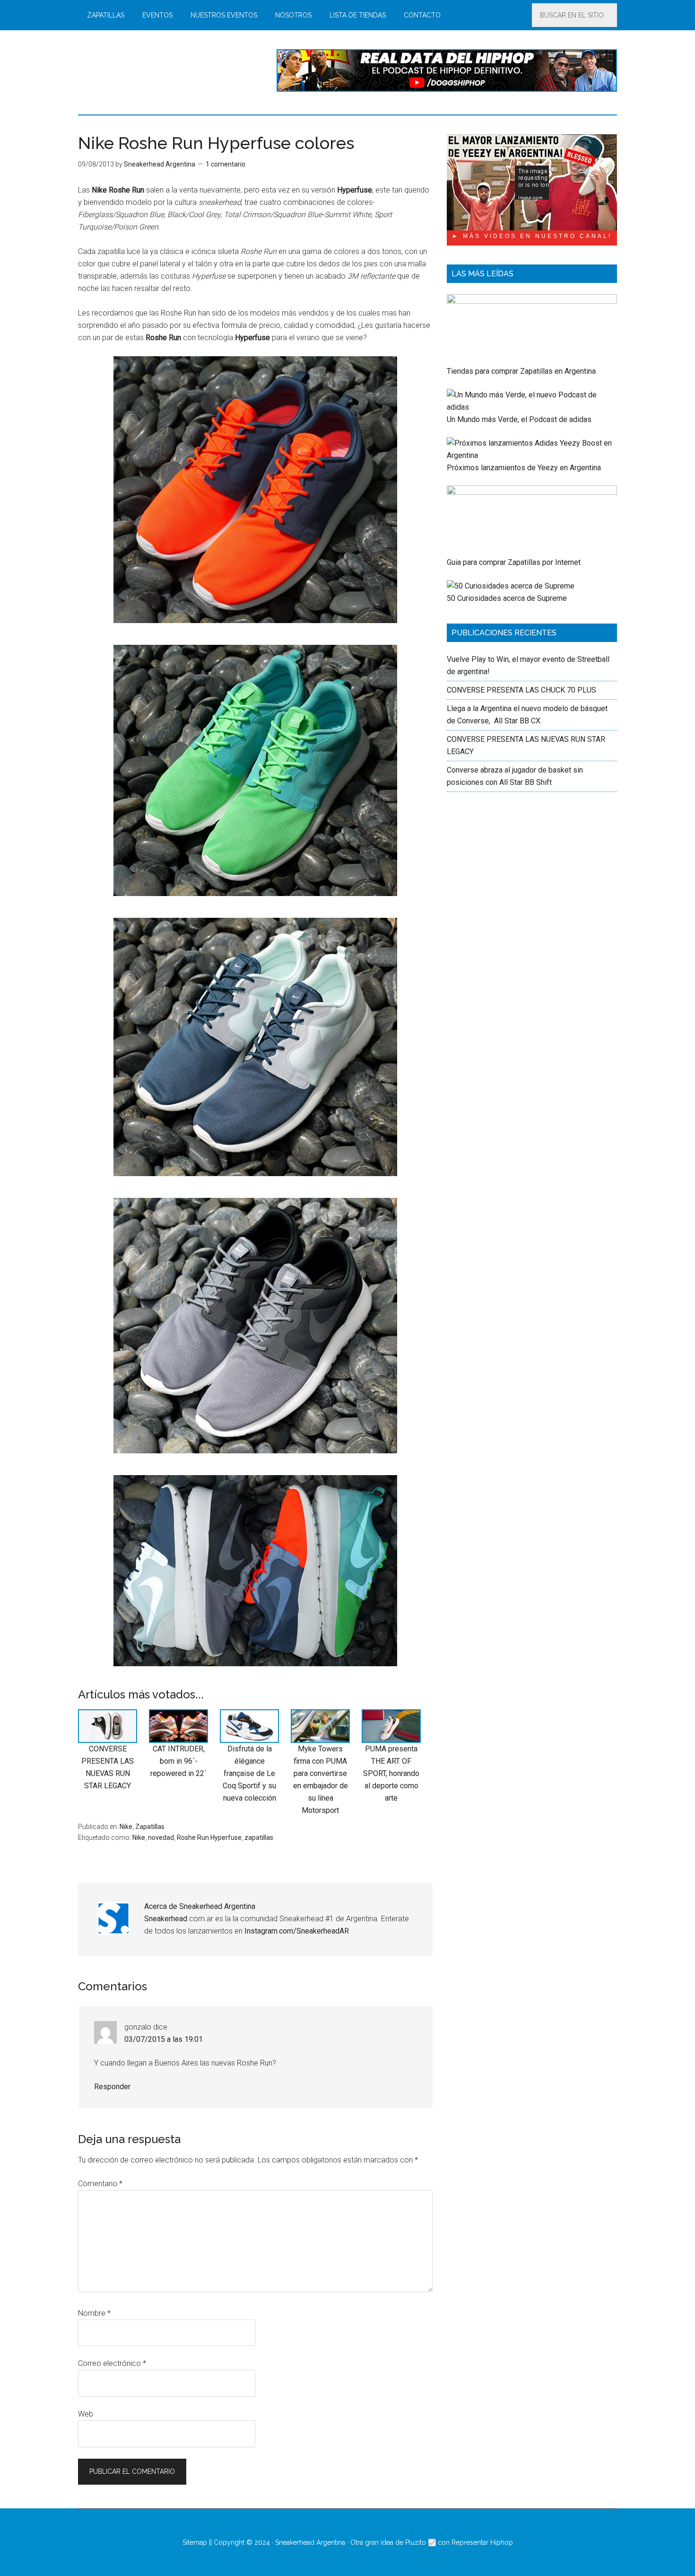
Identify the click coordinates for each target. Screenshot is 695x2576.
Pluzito (416, 2542)
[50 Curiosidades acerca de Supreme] (511, 586)
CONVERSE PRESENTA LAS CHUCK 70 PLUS (521, 690)
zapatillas (259, 1837)
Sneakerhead (166, 1919)
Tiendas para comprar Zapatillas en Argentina (521, 371)
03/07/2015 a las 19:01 (164, 2039)
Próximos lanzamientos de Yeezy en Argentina (524, 468)
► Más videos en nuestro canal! (532, 236)
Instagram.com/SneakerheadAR (297, 1931)
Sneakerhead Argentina (310, 2542)
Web (86, 2414)
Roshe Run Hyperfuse (209, 1837)
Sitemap (195, 2542)
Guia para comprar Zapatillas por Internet (514, 562)
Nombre (94, 2313)
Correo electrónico (112, 2363)
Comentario (100, 2184)
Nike (126, 1827)
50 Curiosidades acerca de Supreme (507, 598)
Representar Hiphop (482, 2542)
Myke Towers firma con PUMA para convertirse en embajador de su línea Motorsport (321, 1780)
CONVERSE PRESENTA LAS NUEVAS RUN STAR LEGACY (108, 1767)
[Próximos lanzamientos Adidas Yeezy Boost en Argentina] (532, 455)
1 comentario (226, 164)
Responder (112, 2087)
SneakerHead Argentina (168, 70)
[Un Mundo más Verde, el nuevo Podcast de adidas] (532, 407)
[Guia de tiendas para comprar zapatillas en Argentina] (532, 301)
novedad (161, 1837)
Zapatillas (150, 1827)
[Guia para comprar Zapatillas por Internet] (532, 492)
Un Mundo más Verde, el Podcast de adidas (519, 419)
